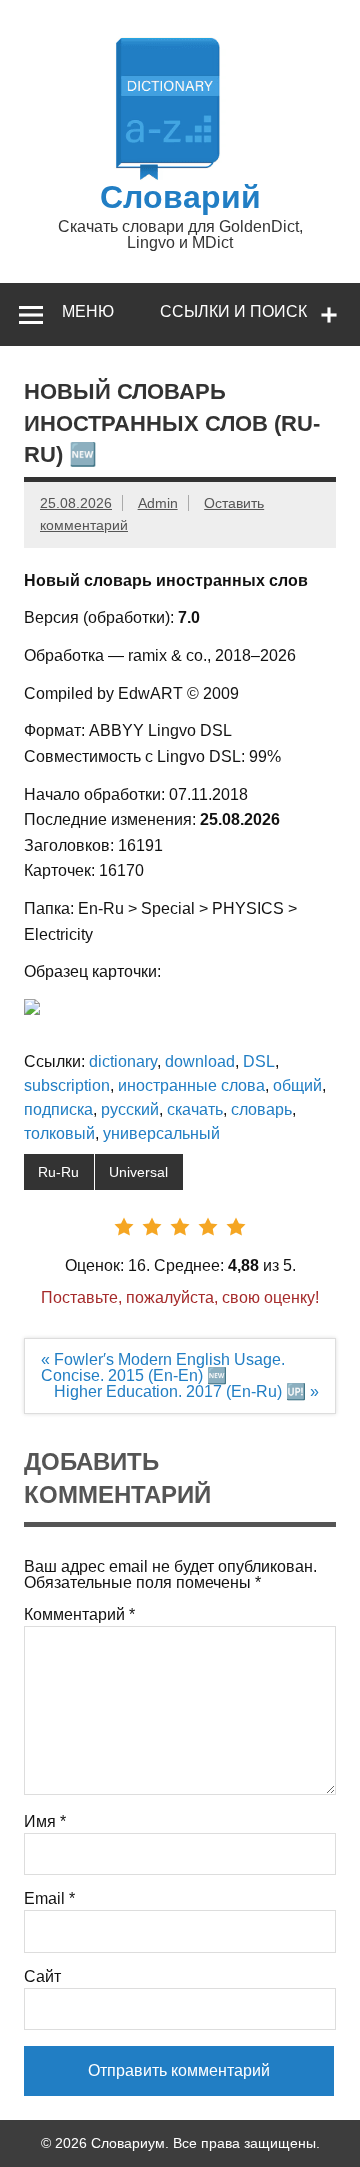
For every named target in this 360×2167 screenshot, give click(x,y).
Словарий (180, 197)
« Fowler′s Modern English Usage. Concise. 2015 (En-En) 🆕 (163, 1367)
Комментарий (79, 1615)
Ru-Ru (58, 1172)
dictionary (123, 1061)
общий (297, 1085)
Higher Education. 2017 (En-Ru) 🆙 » (186, 1391)
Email (49, 1899)
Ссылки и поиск (233, 311)
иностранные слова (191, 1085)
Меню (88, 311)
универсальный (161, 1133)
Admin (158, 503)
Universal (138, 1172)
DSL (259, 1061)
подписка (58, 1109)
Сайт (42, 1977)
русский (130, 1109)
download (200, 1061)
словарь (261, 1109)
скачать (195, 1109)
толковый (59, 1133)
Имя (45, 1822)
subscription (67, 1085)
